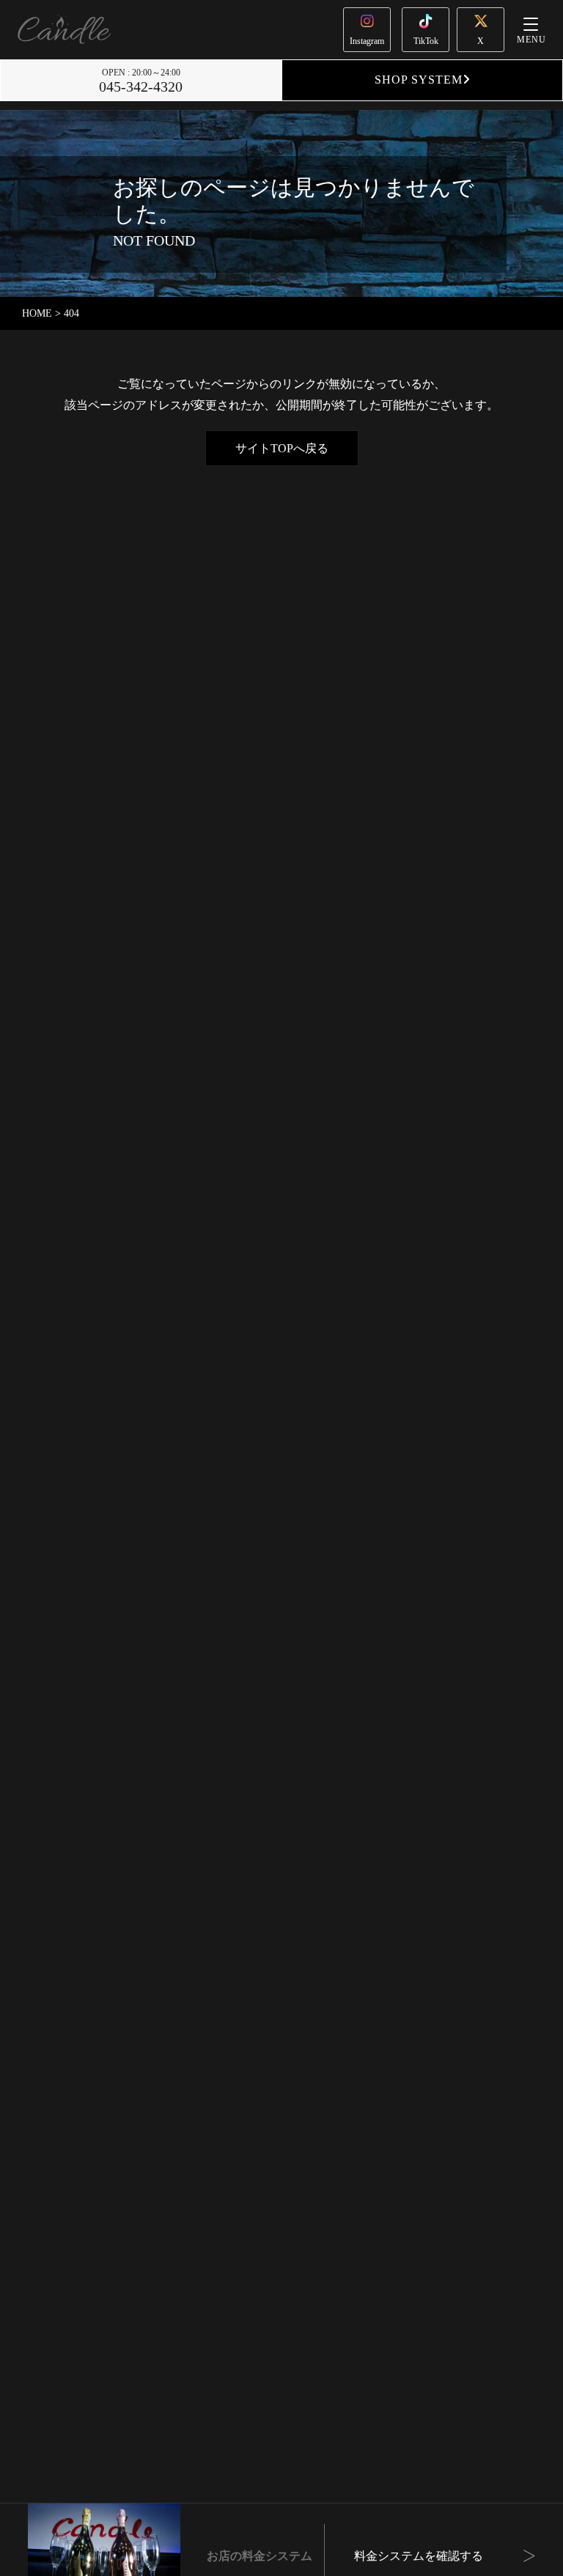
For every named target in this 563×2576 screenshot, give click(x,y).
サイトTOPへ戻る (282, 448)
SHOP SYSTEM (419, 80)
